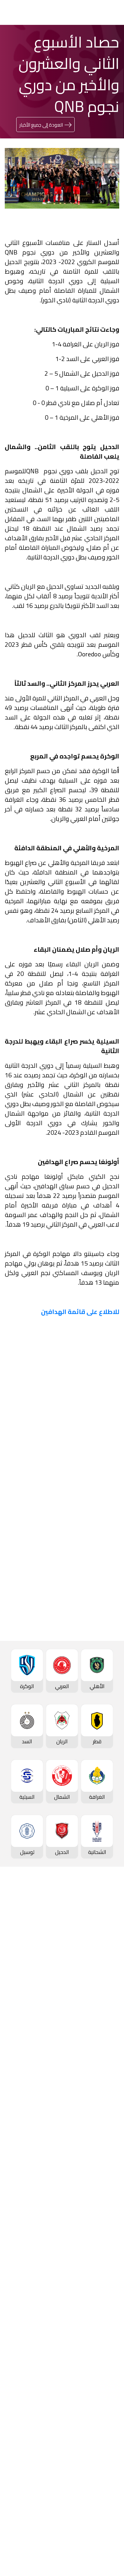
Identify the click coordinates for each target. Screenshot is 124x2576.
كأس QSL (107, 2204)
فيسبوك (89, 1676)
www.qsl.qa (56, 2553)
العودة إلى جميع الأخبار (41, 125)
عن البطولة (106, 2257)
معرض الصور (104, 2318)
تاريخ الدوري (105, 1969)
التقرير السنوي (102, 2432)
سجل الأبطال (104, 1990)
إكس (92, 1695)
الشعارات (108, 2361)
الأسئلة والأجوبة (100, 2503)
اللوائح (111, 2464)
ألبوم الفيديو (104, 2329)
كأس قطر (107, 2122)
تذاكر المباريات (102, 2001)
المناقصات (106, 2411)
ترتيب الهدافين (102, 1958)
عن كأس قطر (103, 2165)
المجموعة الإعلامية (96, 2339)
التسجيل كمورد (101, 2443)
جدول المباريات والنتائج (94, 2062)
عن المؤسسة (103, 2389)
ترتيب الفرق (105, 1947)
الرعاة (111, 2022)
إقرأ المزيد (98, 1472)
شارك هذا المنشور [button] (81, 1655)
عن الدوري (106, 1980)
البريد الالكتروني (81, 1714)
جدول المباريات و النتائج (93, 1937)
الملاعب (109, 2011)
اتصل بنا (109, 2493)
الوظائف (109, 2421)
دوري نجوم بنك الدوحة (94, 1926)
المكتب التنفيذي (100, 2400)
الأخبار (111, 2307)
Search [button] (28, 12)
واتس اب (30, 1676)
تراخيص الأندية (102, 2454)
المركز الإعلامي (101, 2350)
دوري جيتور (106, 2051)
